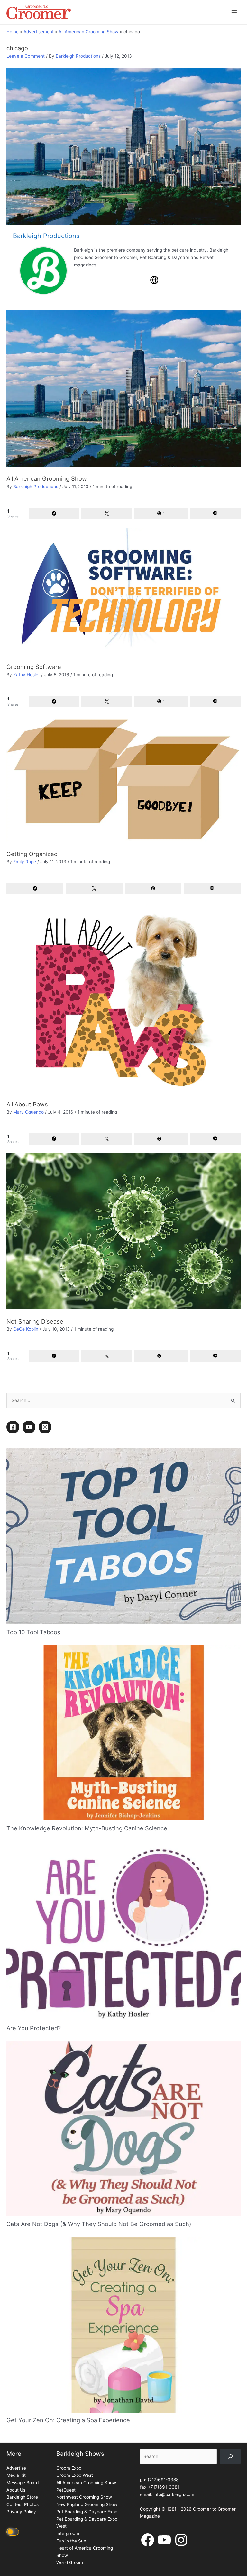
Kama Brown (26, 1552)
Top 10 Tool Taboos (33, 1926)
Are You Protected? (34, 2322)
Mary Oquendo (28, 1112)
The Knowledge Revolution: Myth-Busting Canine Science (87, 2123)
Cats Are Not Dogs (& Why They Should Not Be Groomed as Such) (99, 2519)
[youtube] (30, 1722)
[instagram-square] (46, 1722)
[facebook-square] (14, 1722)
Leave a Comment (26, 56)
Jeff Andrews (27, 1605)
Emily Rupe (25, 862)
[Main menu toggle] (234, 12)
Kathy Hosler (27, 675)
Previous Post (24, 1656)
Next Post (227, 1656)
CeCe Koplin (26, 1329)
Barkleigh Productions (78, 56)
